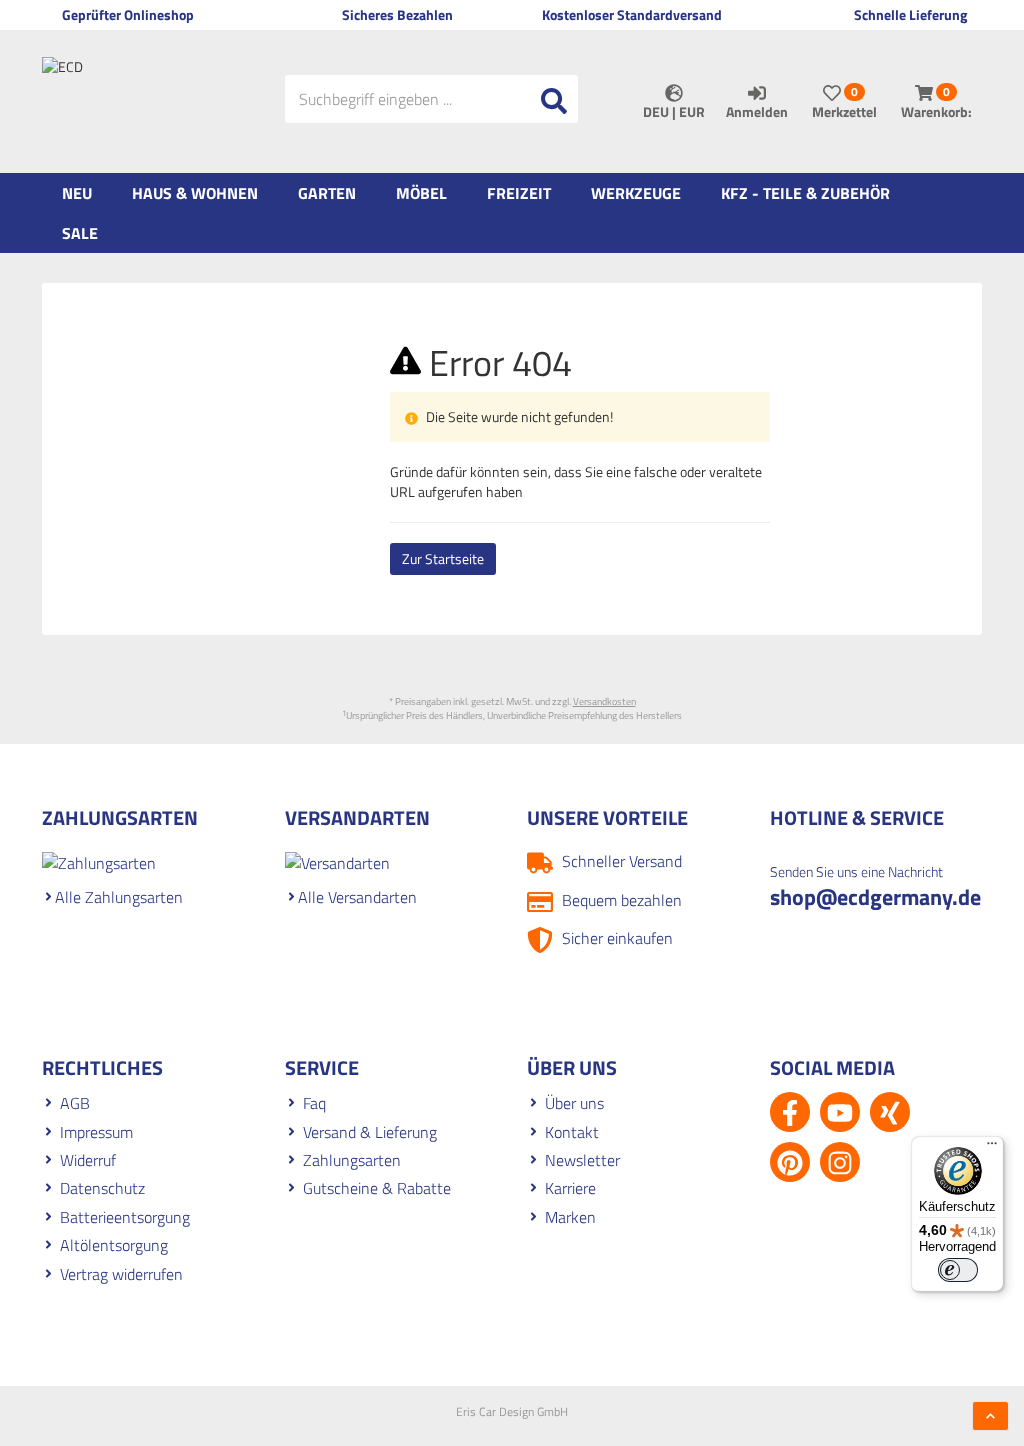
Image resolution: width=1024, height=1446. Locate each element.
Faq (314, 1103)
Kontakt (572, 1132)
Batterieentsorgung (125, 1217)
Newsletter (582, 1160)
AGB (75, 1103)
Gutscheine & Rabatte (377, 1188)
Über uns (574, 1103)
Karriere (570, 1188)
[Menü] (992, 1148)
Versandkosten (604, 701)
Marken (570, 1217)
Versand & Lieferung (370, 1132)
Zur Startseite (443, 558)
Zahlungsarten (352, 1160)
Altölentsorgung (114, 1245)
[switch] (958, 1270)
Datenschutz (102, 1188)
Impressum (96, 1132)
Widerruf (88, 1160)
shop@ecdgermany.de (875, 897)
